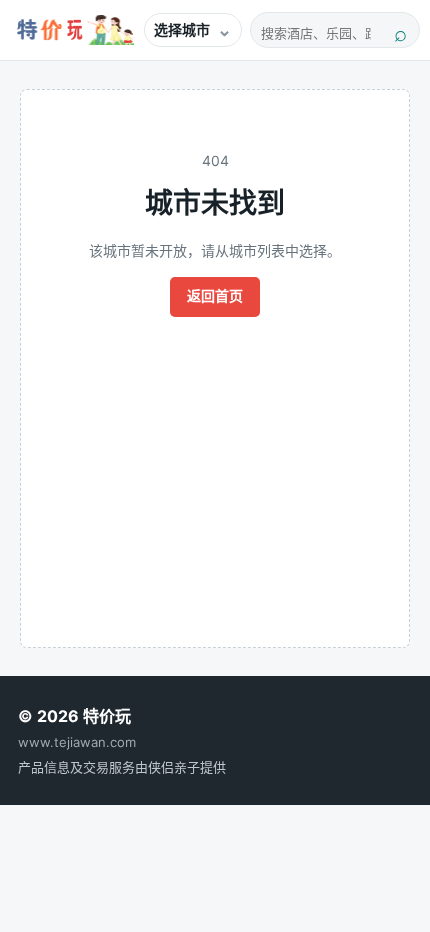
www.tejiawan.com (77, 742)
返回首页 (215, 295)
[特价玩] (73, 30)
